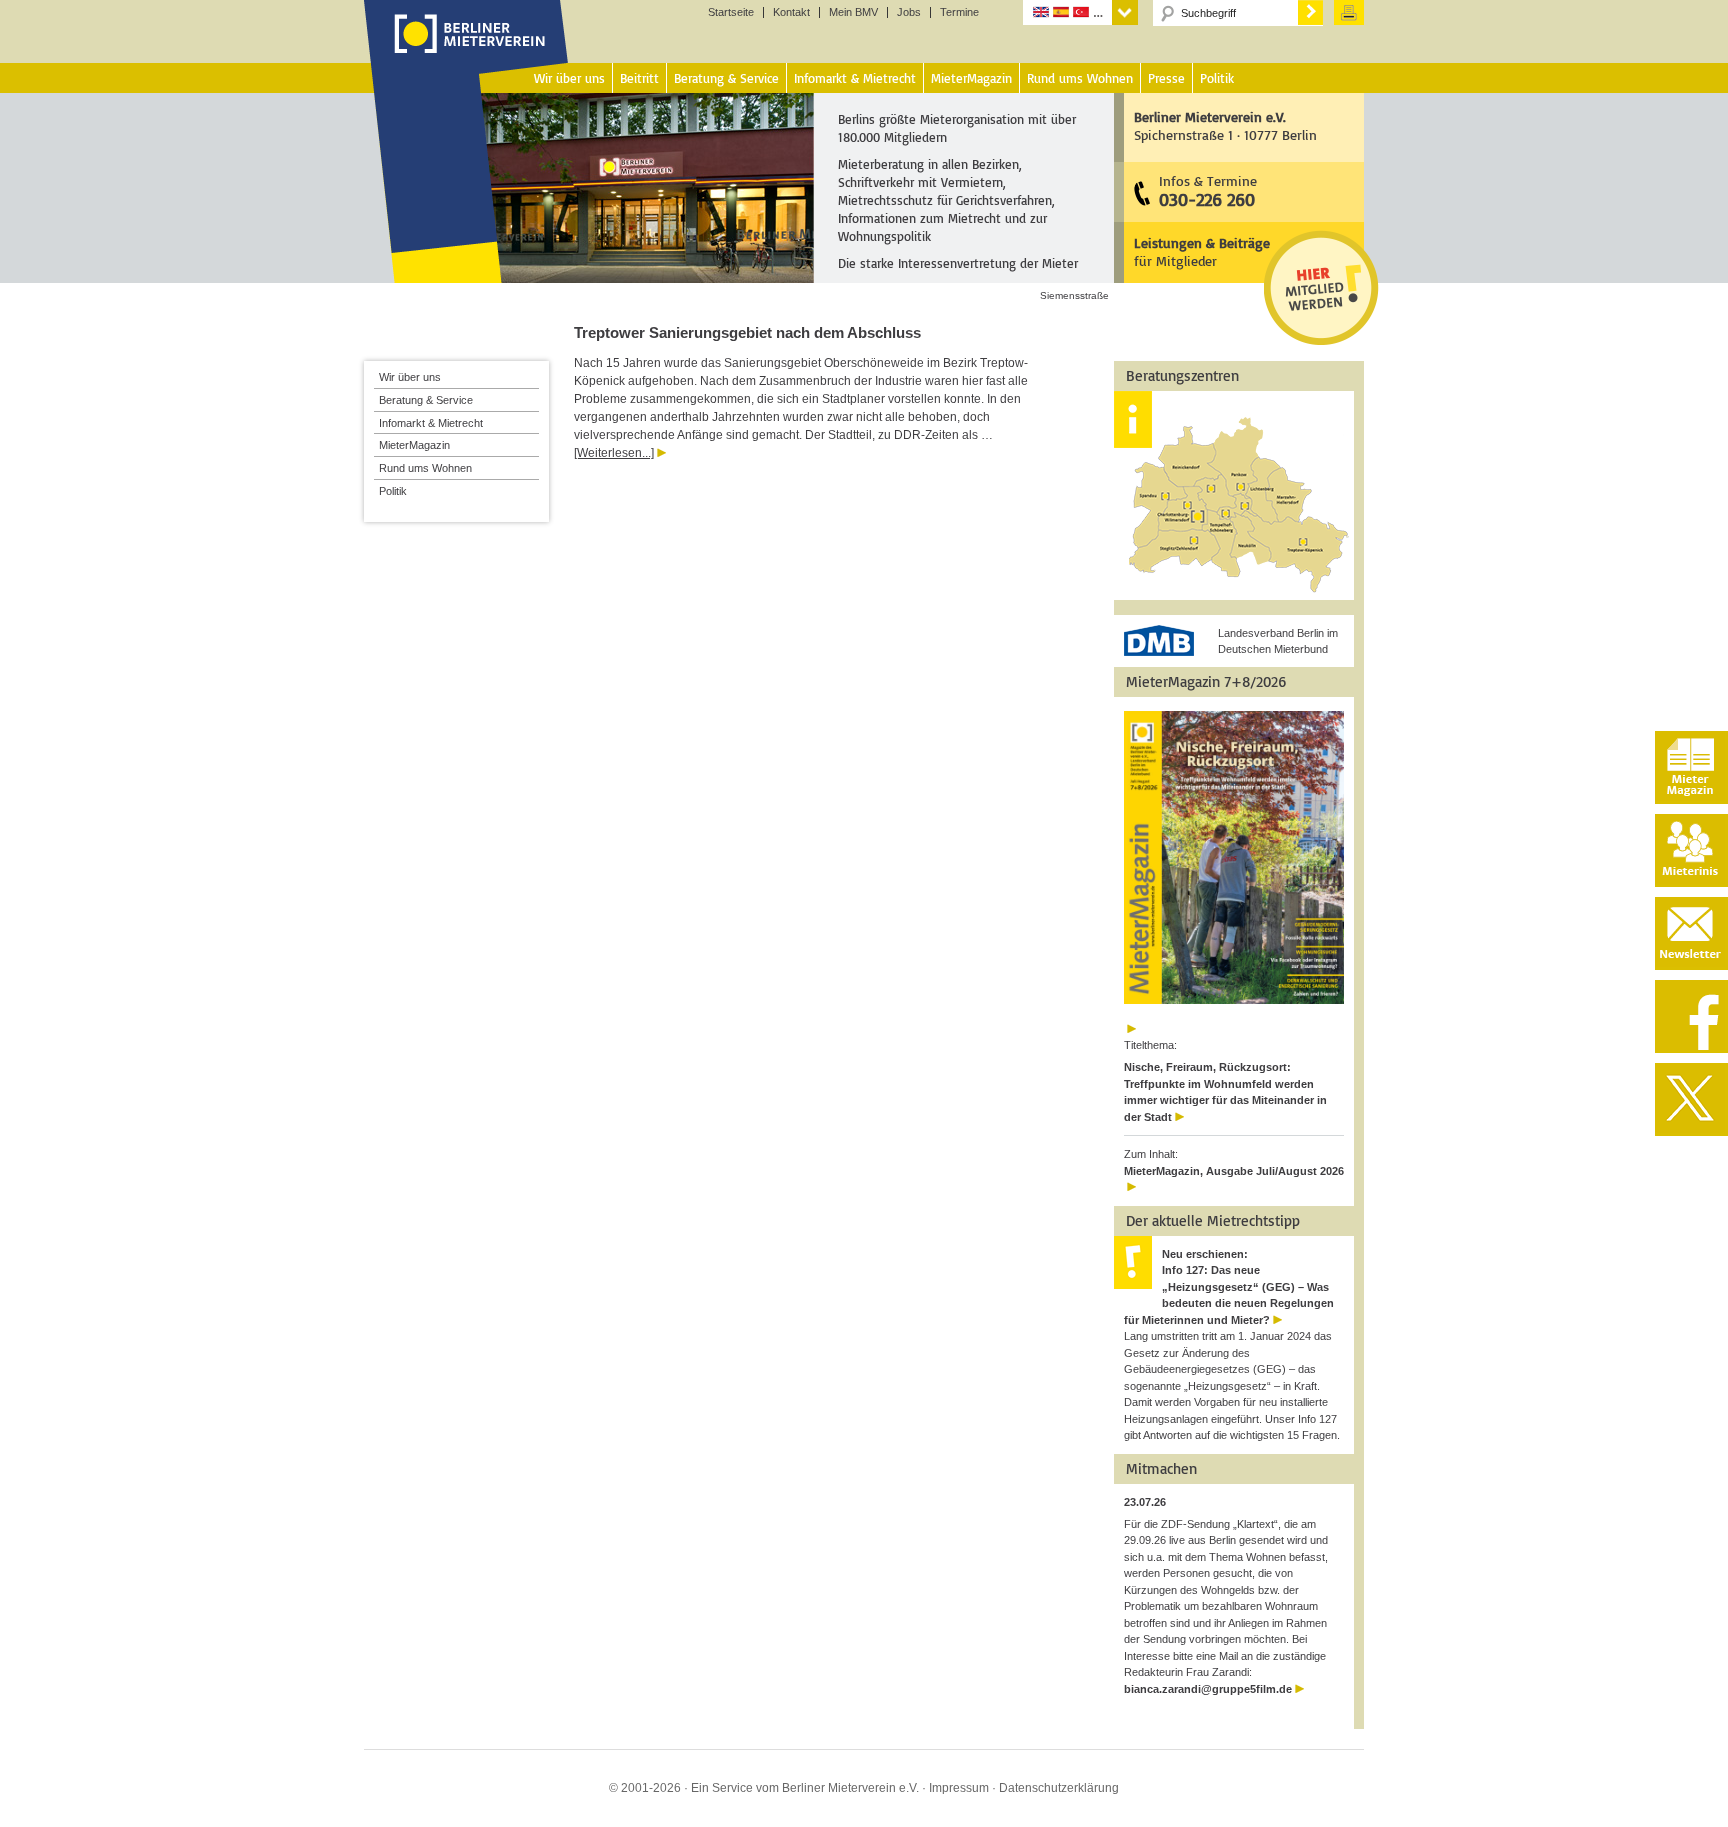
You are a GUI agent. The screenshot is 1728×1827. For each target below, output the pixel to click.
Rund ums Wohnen (425, 468)
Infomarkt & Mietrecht (431, 423)
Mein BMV (853, 12)
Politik (393, 491)
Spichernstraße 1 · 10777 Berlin (1225, 125)
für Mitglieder (1202, 251)
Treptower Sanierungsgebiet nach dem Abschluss (747, 332)
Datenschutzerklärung (1059, 1788)
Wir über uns (410, 377)
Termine (959, 12)
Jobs (909, 12)
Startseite (731, 12)
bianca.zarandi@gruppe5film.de (1208, 1689)
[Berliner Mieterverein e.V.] (466, 53)
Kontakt (791, 12)
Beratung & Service (426, 400)
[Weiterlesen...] (614, 453)
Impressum (959, 1788)
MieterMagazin (414, 445)
